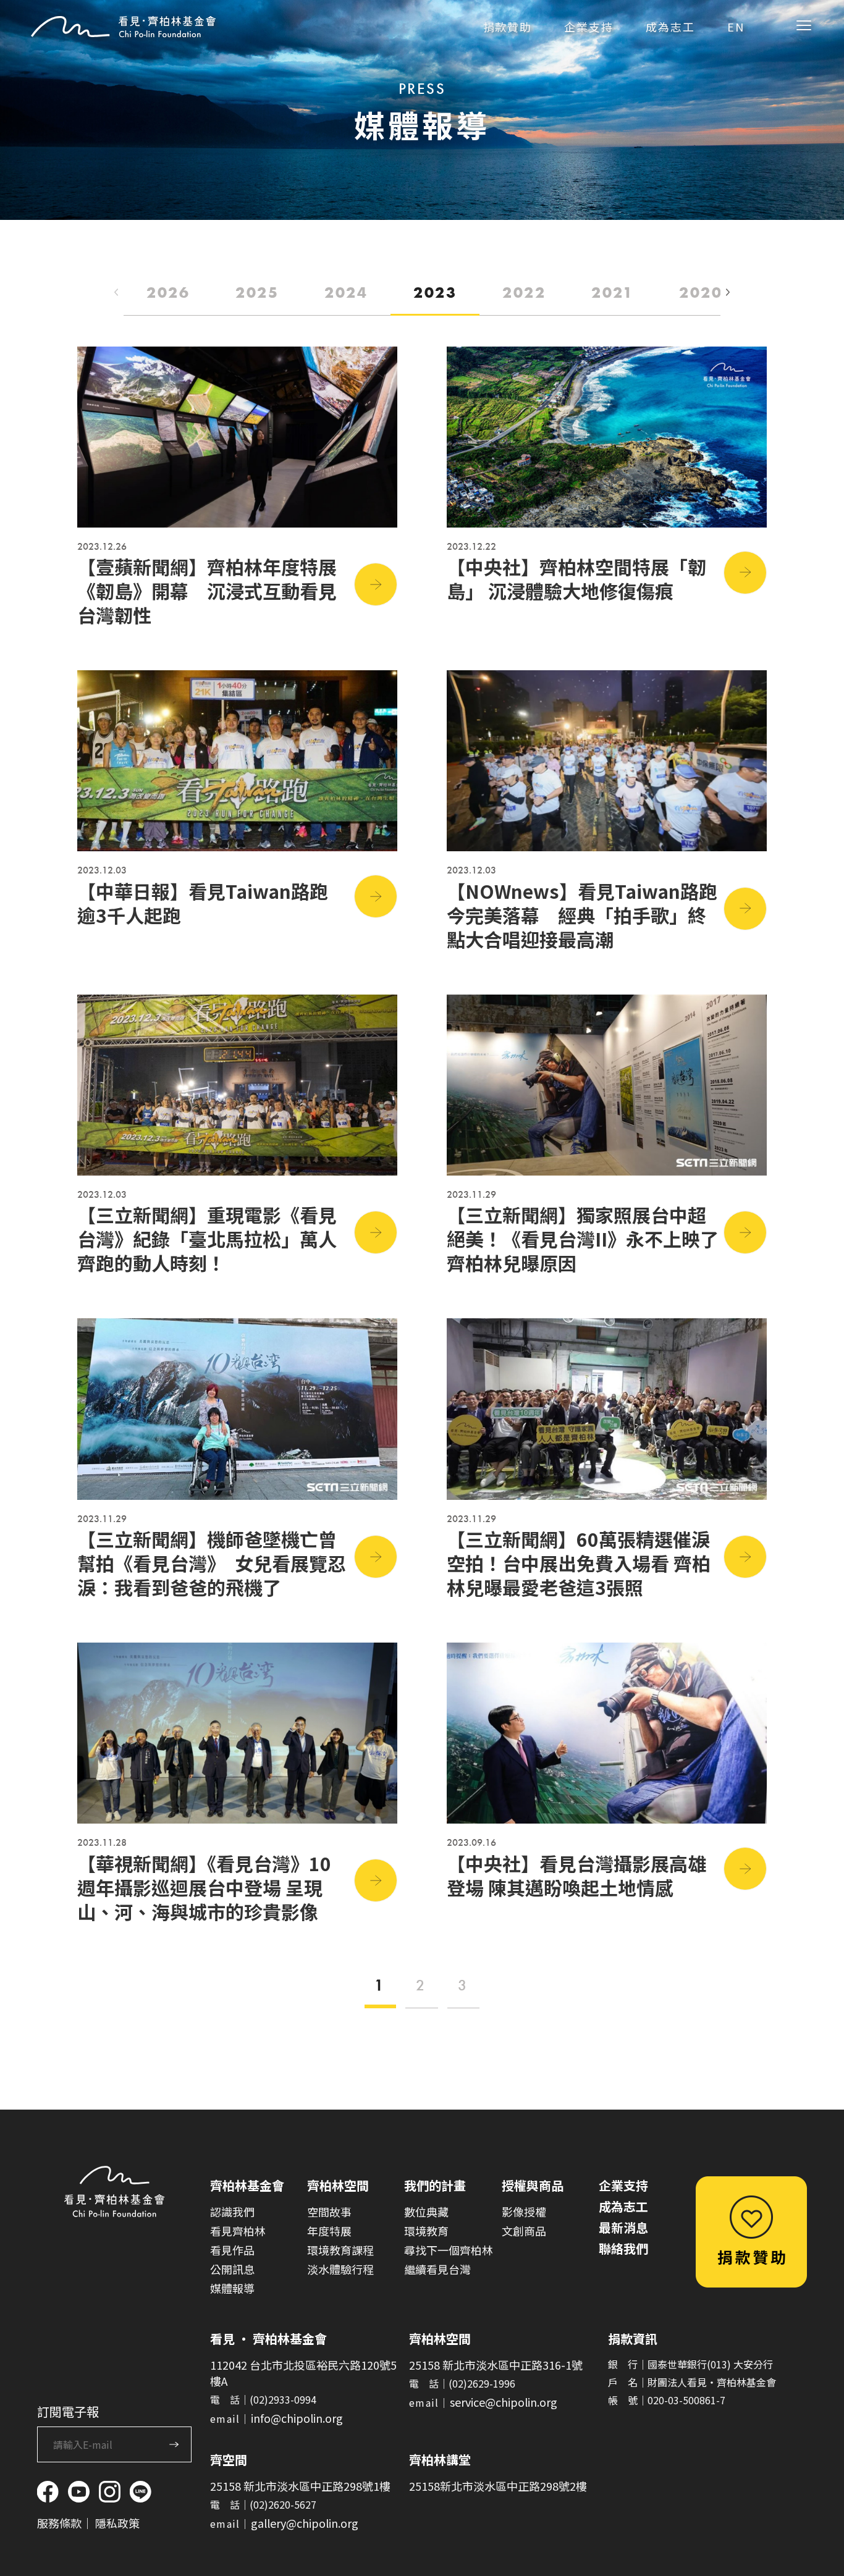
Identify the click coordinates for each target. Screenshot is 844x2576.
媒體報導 (232, 2288)
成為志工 (623, 2206)
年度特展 (329, 2231)
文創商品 (524, 2231)
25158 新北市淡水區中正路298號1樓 (300, 2486)
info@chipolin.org (297, 2418)
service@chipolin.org (504, 2402)
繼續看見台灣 (437, 2269)
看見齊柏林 (238, 2231)
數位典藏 (426, 2212)
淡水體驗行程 (340, 2269)
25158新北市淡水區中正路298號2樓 (498, 2486)
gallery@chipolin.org (305, 2523)
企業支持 (623, 2185)
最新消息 (623, 2227)
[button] (728, 293)
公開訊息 (232, 2269)
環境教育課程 (340, 2250)
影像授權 (524, 2212)
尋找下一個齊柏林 (449, 2250)
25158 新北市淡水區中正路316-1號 (496, 2365)
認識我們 (232, 2212)
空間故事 (329, 2212)
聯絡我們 (623, 2248)
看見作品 (232, 2250)
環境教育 (426, 2231)
